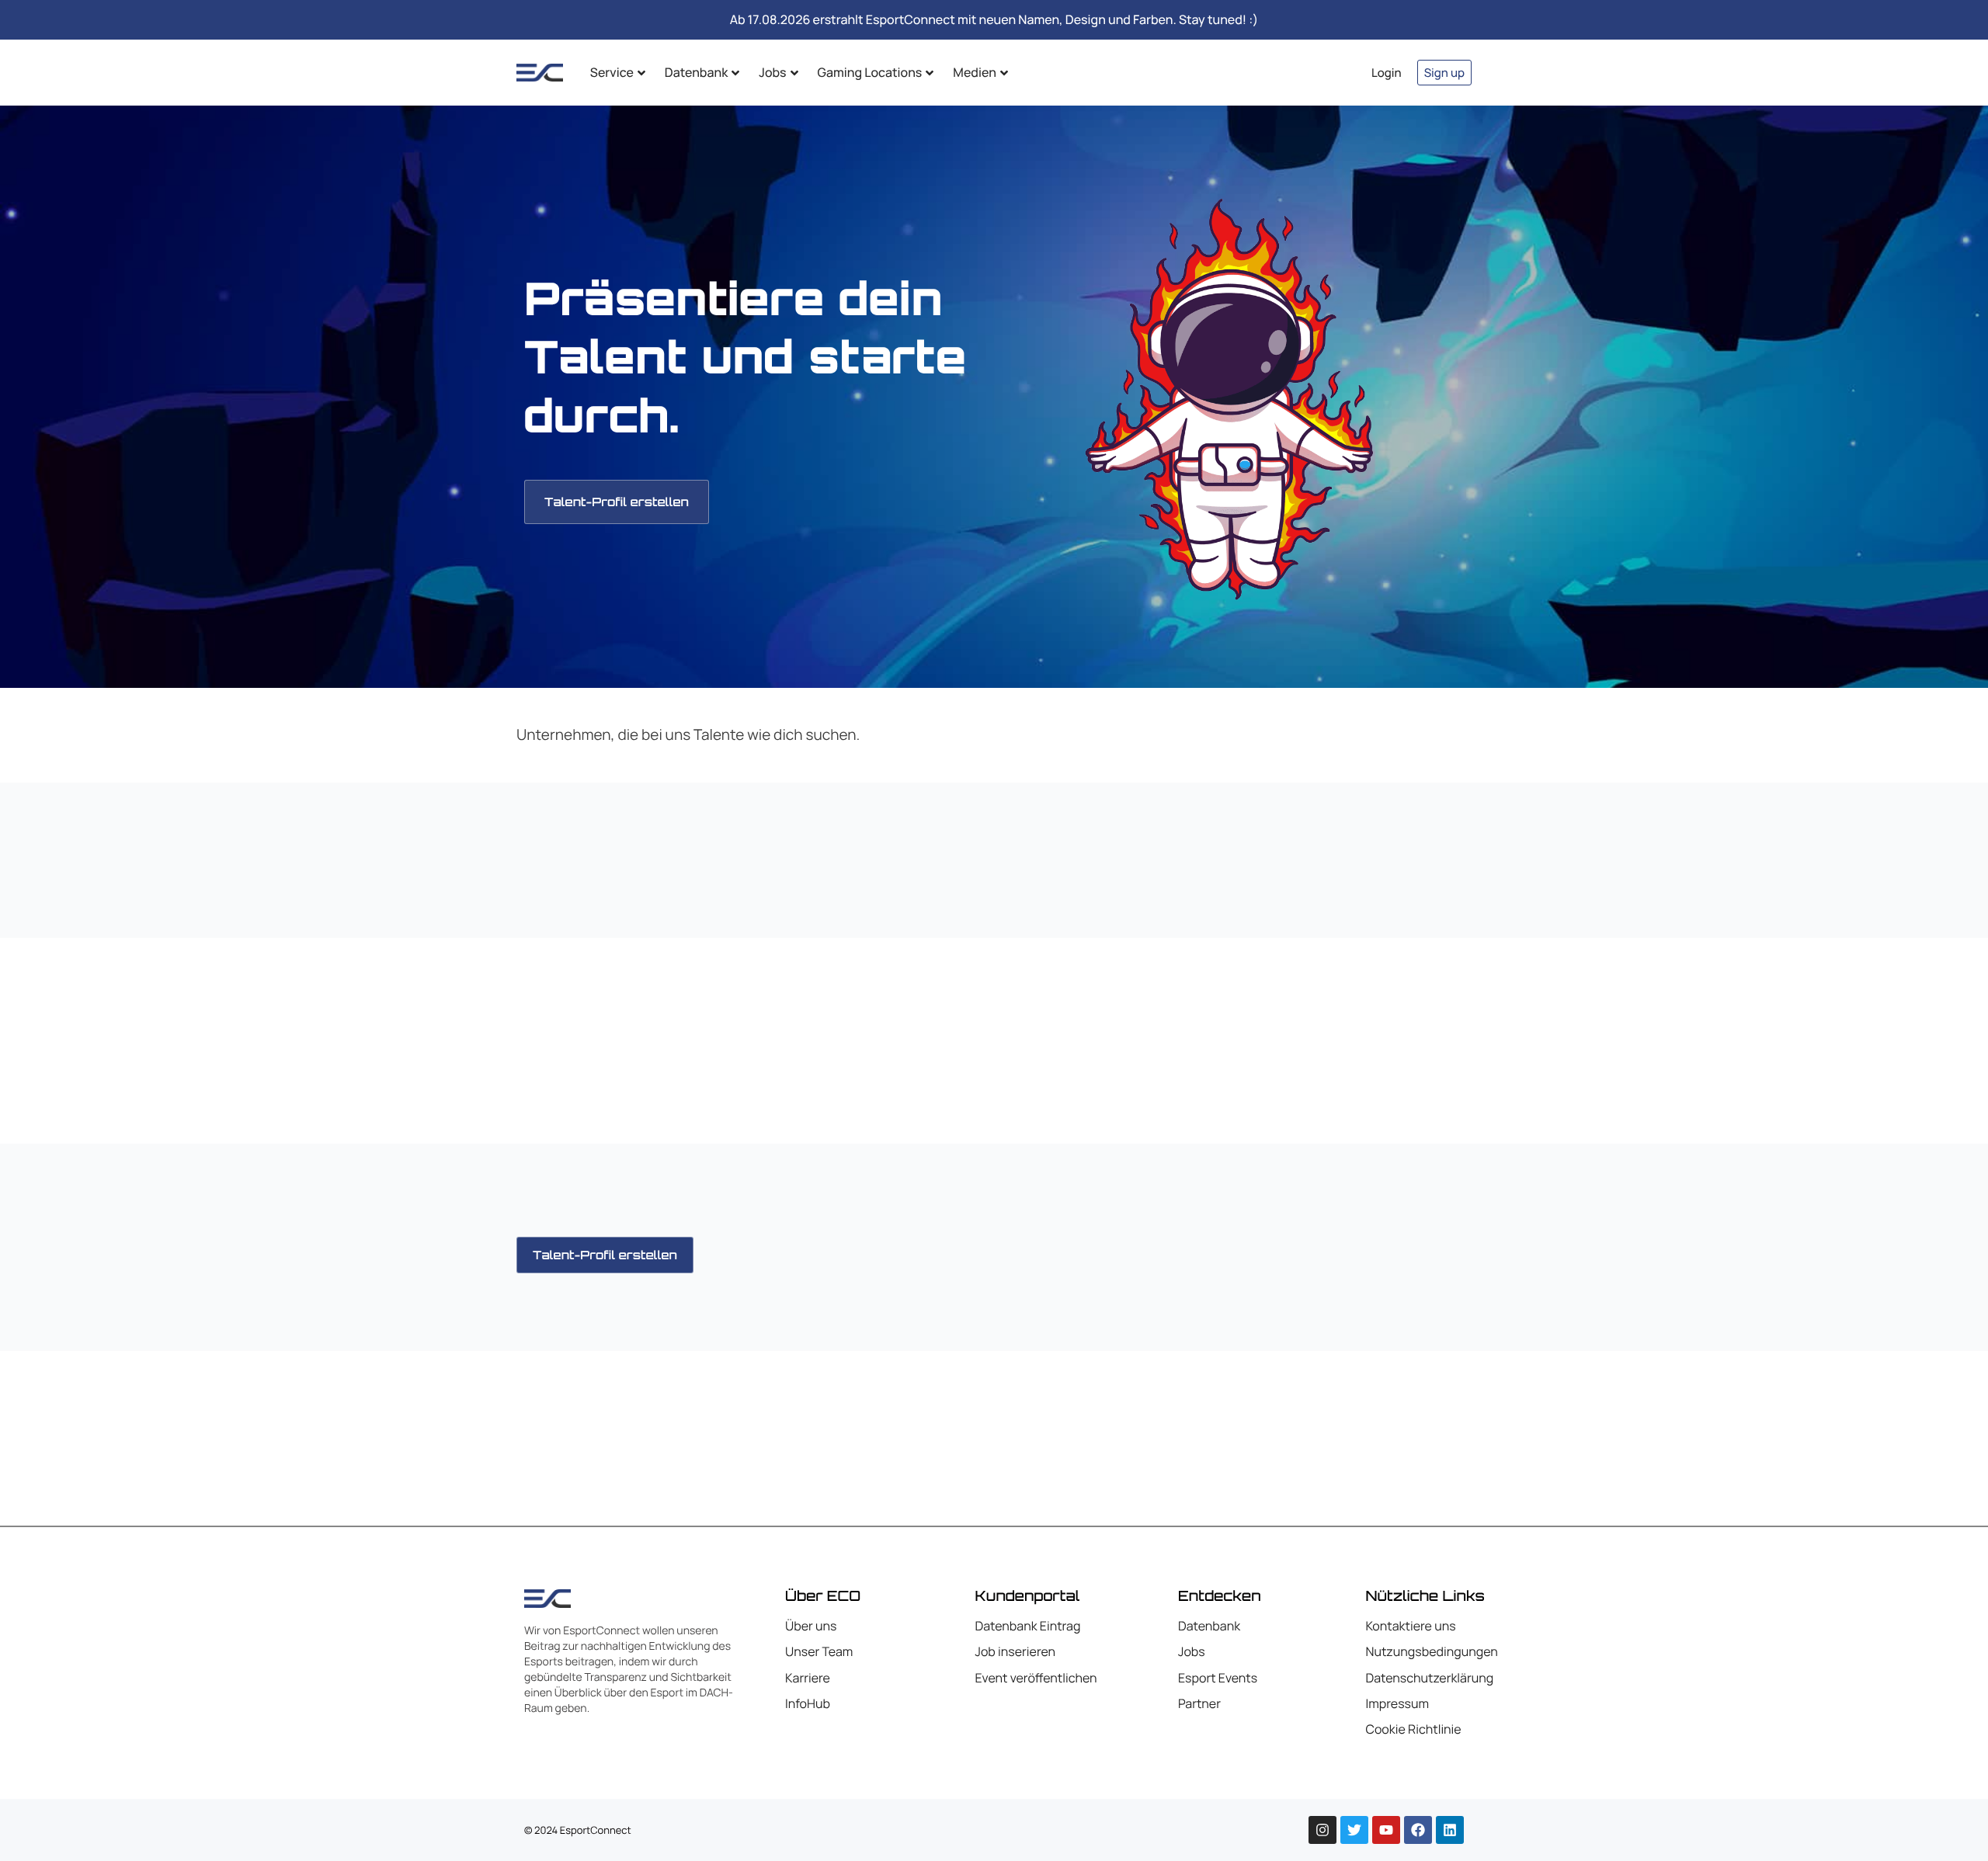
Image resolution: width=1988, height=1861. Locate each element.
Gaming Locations (870, 72)
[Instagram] (1322, 1830)
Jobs (772, 72)
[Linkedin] (1450, 1830)
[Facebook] (1418, 1830)
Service (612, 72)
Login (1387, 73)
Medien (974, 72)
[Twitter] (1354, 1830)
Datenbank (696, 72)
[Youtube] (1386, 1830)
